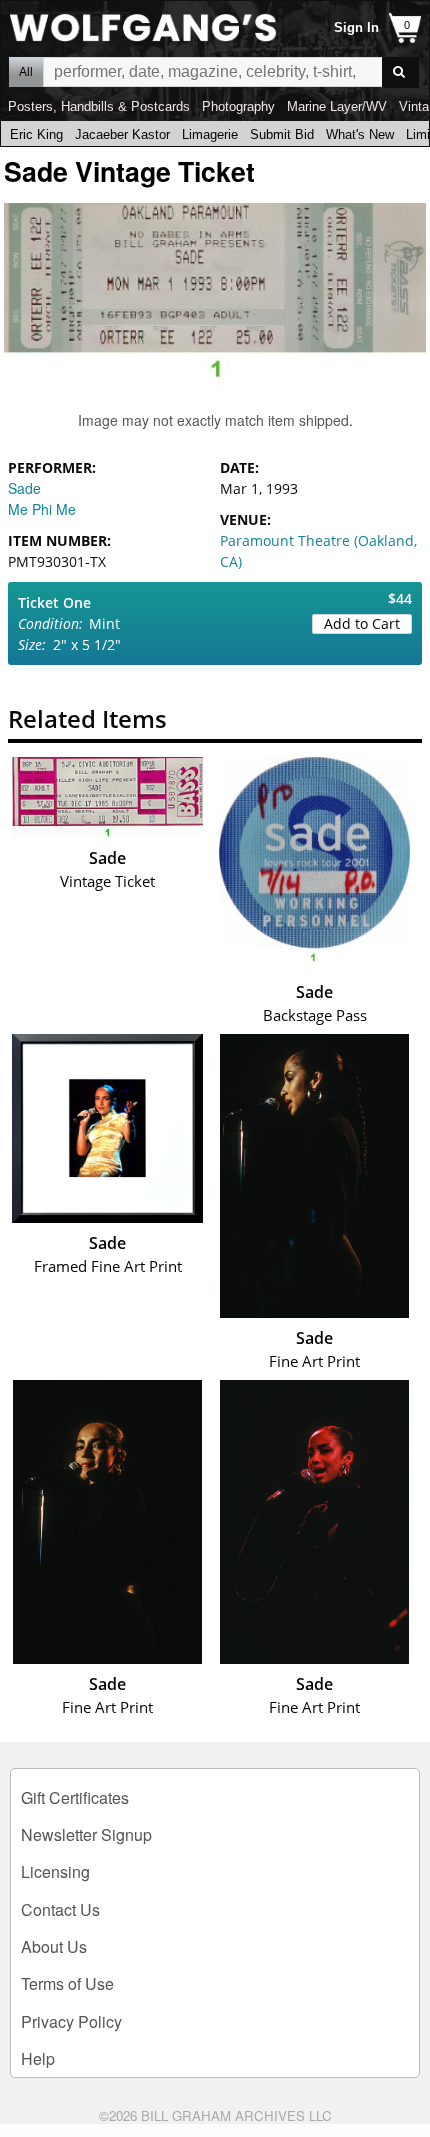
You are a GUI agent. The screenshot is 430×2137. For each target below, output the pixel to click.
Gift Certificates (75, 1797)
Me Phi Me (42, 509)
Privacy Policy (71, 2021)
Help (38, 2058)
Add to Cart (362, 623)
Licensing (55, 1871)
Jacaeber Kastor (122, 134)
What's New (360, 134)
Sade (24, 488)
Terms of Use (67, 1983)
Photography (238, 106)
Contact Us (60, 1909)
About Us (54, 1946)
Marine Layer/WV (337, 106)
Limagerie (210, 134)
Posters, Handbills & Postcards (99, 106)
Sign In (356, 27)
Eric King (36, 134)
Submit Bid (282, 134)
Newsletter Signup (86, 1834)
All (26, 72)
